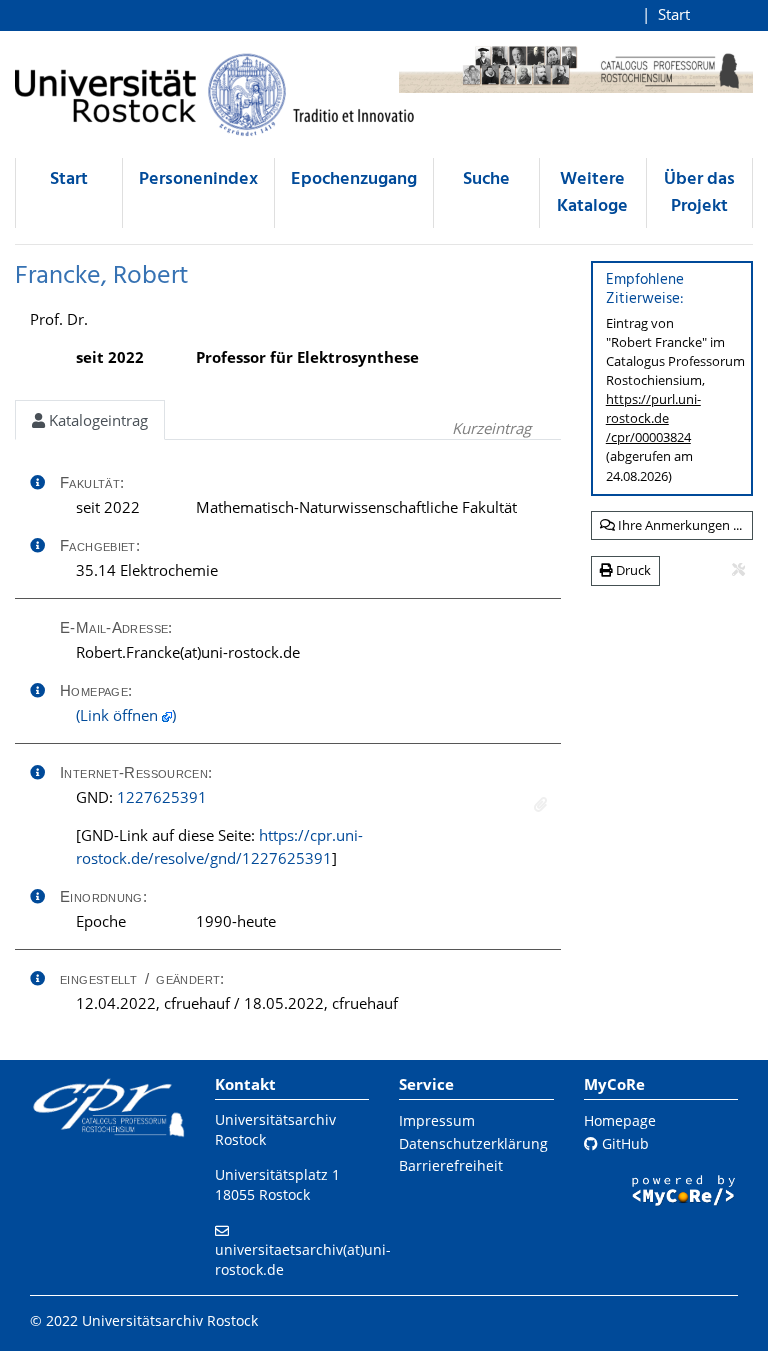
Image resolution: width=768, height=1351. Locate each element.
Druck (632, 570)
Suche (486, 179)
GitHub (623, 1143)
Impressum (437, 1120)
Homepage (620, 1120)
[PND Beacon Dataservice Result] (540, 804)
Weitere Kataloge (592, 193)
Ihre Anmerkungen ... (678, 525)
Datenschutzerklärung (473, 1143)
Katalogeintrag (96, 420)
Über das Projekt (699, 193)
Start (674, 14)
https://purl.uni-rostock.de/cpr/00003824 (653, 418)
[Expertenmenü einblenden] (738, 570)
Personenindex (198, 179)
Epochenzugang (354, 179)
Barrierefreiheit (451, 1165)
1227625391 (162, 797)
